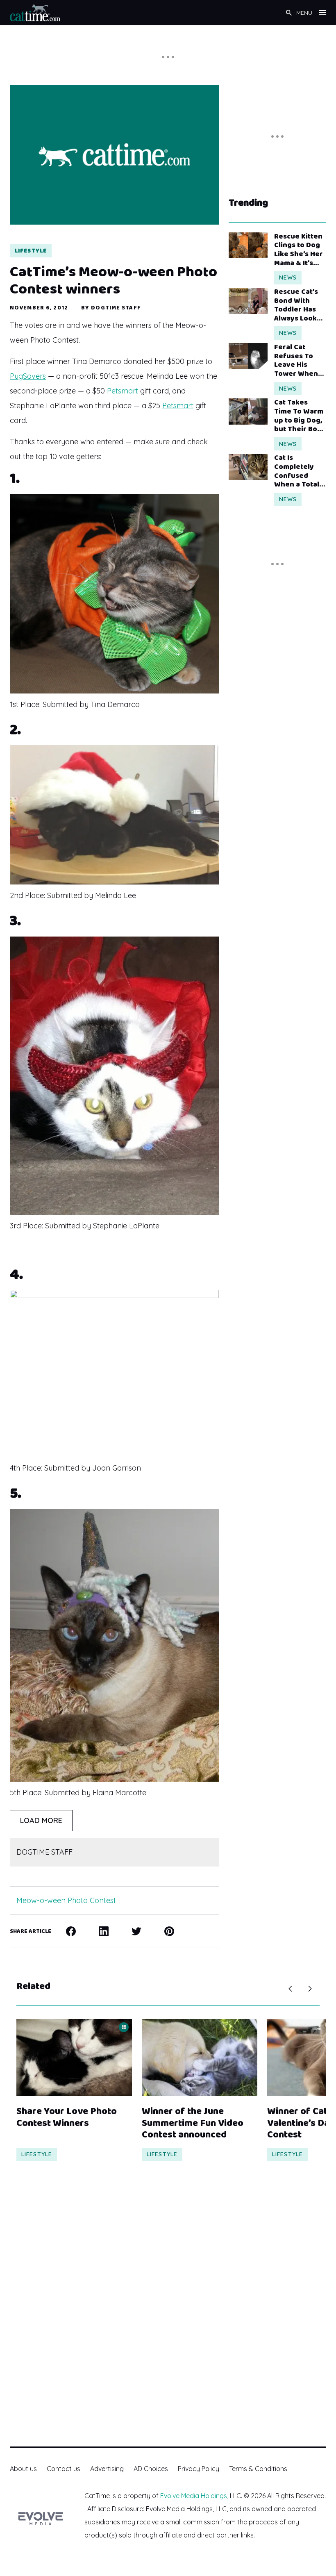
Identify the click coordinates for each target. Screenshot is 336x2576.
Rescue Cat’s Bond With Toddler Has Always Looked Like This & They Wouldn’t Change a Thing (300, 305)
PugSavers (28, 376)
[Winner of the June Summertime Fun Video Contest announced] (200, 2058)
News (288, 277)
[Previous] (290, 1989)
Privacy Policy (199, 2469)
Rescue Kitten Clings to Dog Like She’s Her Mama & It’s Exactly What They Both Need (299, 250)
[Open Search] (289, 13)
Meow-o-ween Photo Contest (66, 1900)
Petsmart (123, 391)
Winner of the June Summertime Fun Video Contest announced (193, 2124)
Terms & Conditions (258, 2469)
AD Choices (151, 2469)
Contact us (64, 2469)
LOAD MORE (41, 1820)
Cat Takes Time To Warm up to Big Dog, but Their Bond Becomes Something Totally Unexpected (300, 416)
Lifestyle (31, 251)
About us (23, 2469)
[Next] (310, 1989)
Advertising (107, 2469)
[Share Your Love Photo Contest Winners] (74, 2058)
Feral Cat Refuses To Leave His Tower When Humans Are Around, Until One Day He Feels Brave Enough (297, 361)
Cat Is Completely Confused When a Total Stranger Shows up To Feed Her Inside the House (297, 471)
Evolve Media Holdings (194, 2496)
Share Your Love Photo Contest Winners (67, 2118)
